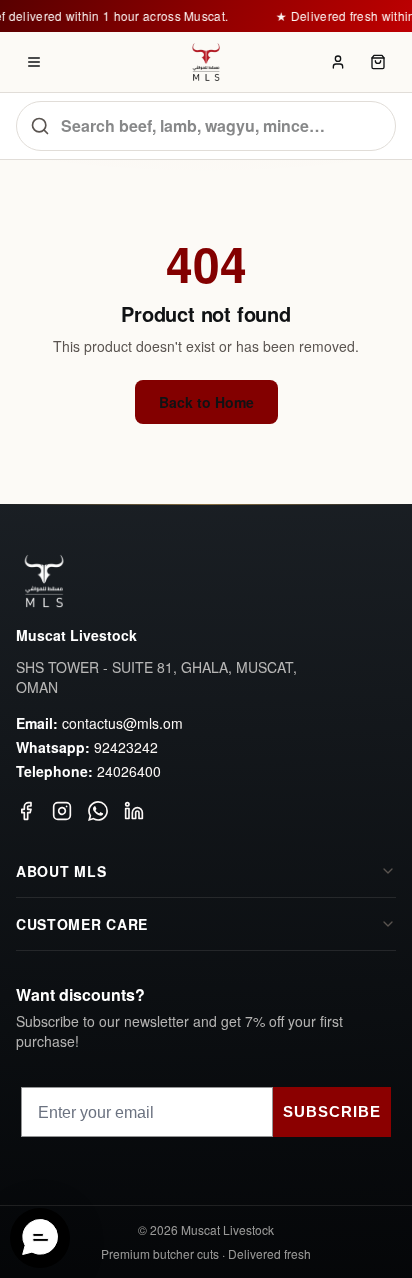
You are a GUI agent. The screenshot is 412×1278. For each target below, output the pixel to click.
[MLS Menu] (34, 62)
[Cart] (378, 62)
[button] (40, 1238)
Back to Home (206, 402)
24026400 (129, 771)
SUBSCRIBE (332, 1111)
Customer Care (82, 924)
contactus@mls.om (122, 723)
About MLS (61, 871)
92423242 (126, 747)
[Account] (338, 62)
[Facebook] (26, 811)
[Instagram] (62, 811)
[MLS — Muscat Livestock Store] (206, 62)
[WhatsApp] (98, 811)
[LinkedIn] (134, 811)
